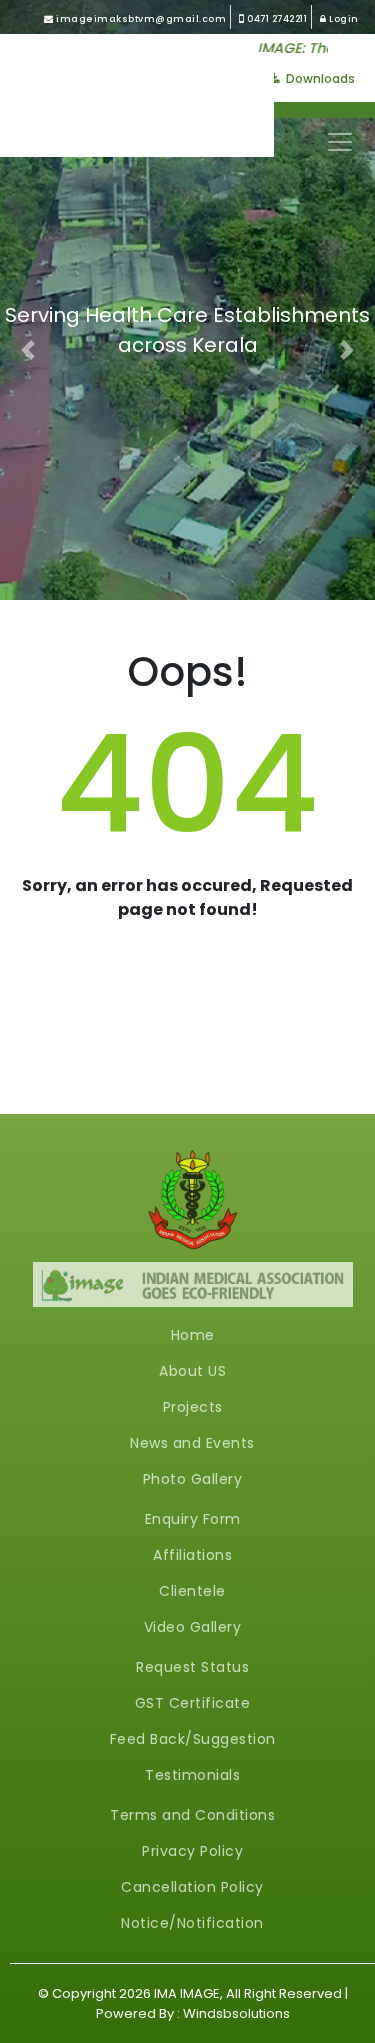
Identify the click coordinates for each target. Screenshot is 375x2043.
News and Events (192, 1443)
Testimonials (192, 1775)
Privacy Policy (192, 1851)
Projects (193, 1407)
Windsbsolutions (236, 2013)
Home (193, 1335)
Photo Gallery (193, 1479)
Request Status (192, 1667)
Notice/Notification (192, 1923)
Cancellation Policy (192, 1887)
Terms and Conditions (192, 1815)
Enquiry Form (193, 1519)
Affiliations (192, 1555)
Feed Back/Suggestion (193, 1739)
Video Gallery (193, 1627)
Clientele (192, 1591)
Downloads (319, 78)
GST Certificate (193, 1703)
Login (343, 19)
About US (192, 1371)
